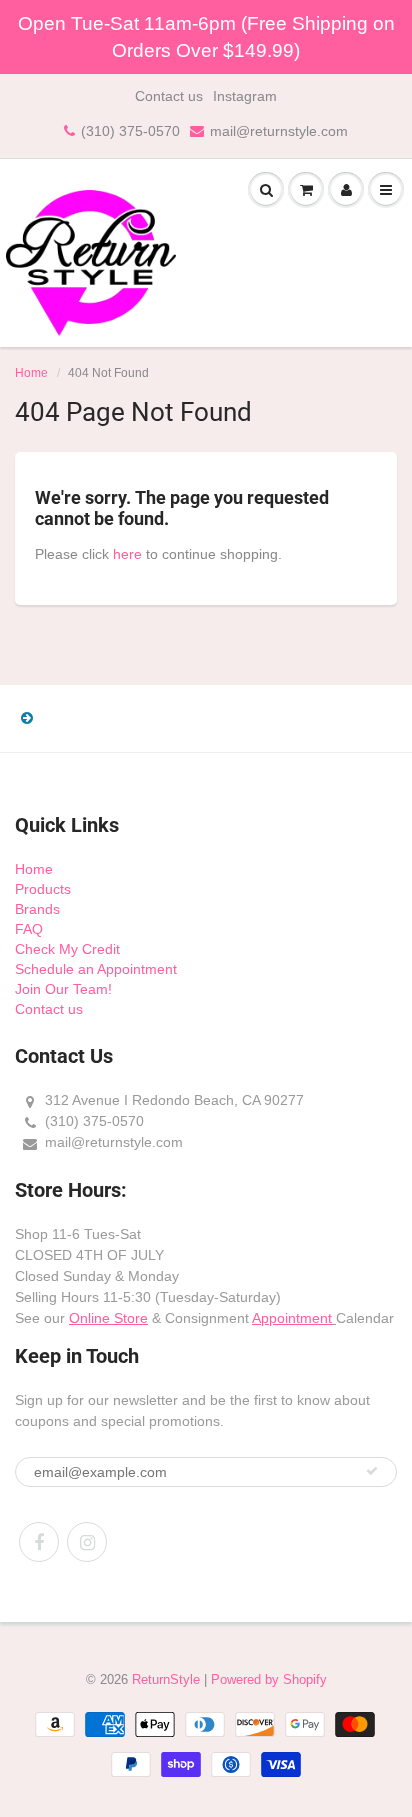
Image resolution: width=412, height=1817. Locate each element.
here (127, 554)
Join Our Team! (63, 989)
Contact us (169, 96)
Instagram (245, 96)
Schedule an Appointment (96, 969)
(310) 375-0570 (130, 131)
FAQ (29, 929)
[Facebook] (39, 1542)
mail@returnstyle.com (279, 131)
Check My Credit (67, 949)
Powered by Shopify (269, 1679)
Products (43, 889)
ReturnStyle (166, 1679)
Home (31, 373)
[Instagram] (87, 1542)
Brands (37, 909)
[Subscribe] (372, 1471)
